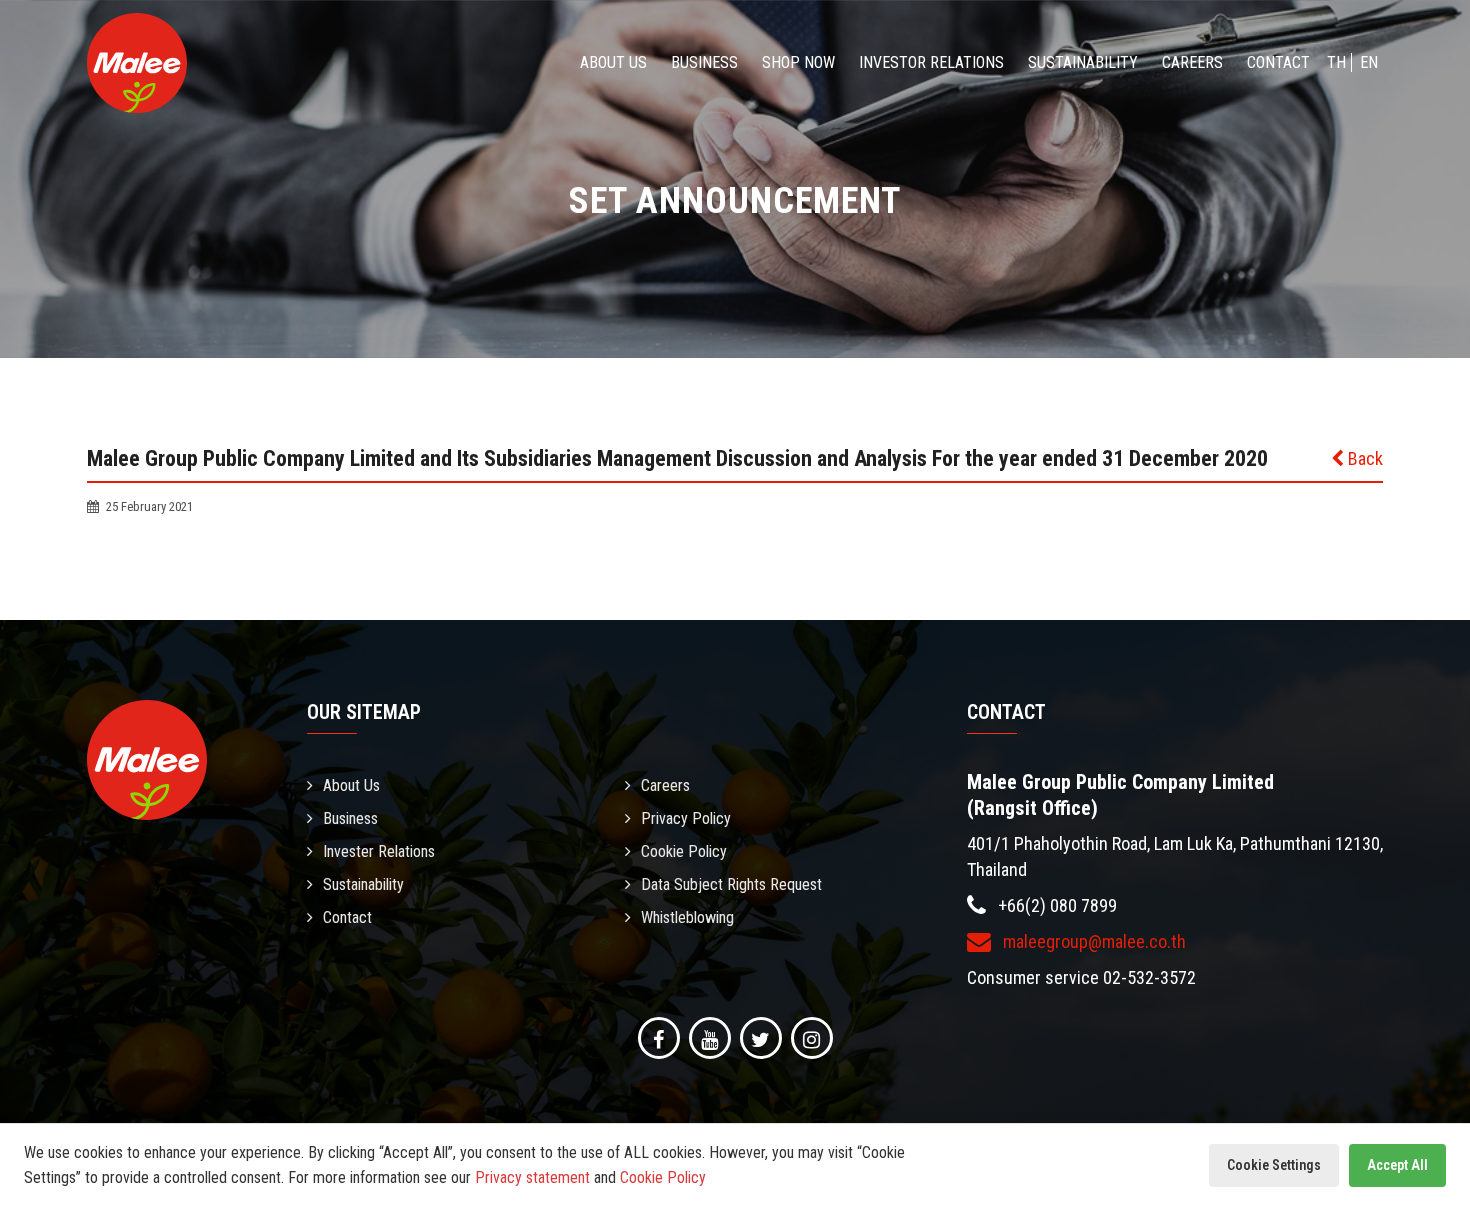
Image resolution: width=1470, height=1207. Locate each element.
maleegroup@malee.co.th (1092, 941)
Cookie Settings (1274, 1165)
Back (1363, 458)
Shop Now (798, 62)
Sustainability (1083, 62)
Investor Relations (931, 62)
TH (1336, 62)
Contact (1278, 62)
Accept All (1397, 1165)
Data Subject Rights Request (731, 884)
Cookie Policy (684, 851)
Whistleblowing (687, 917)
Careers (1192, 62)
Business (704, 62)
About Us (613, 62)
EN (1369, 62)
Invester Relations (379, 851)
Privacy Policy (686, 818)
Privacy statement (532, 1177)
